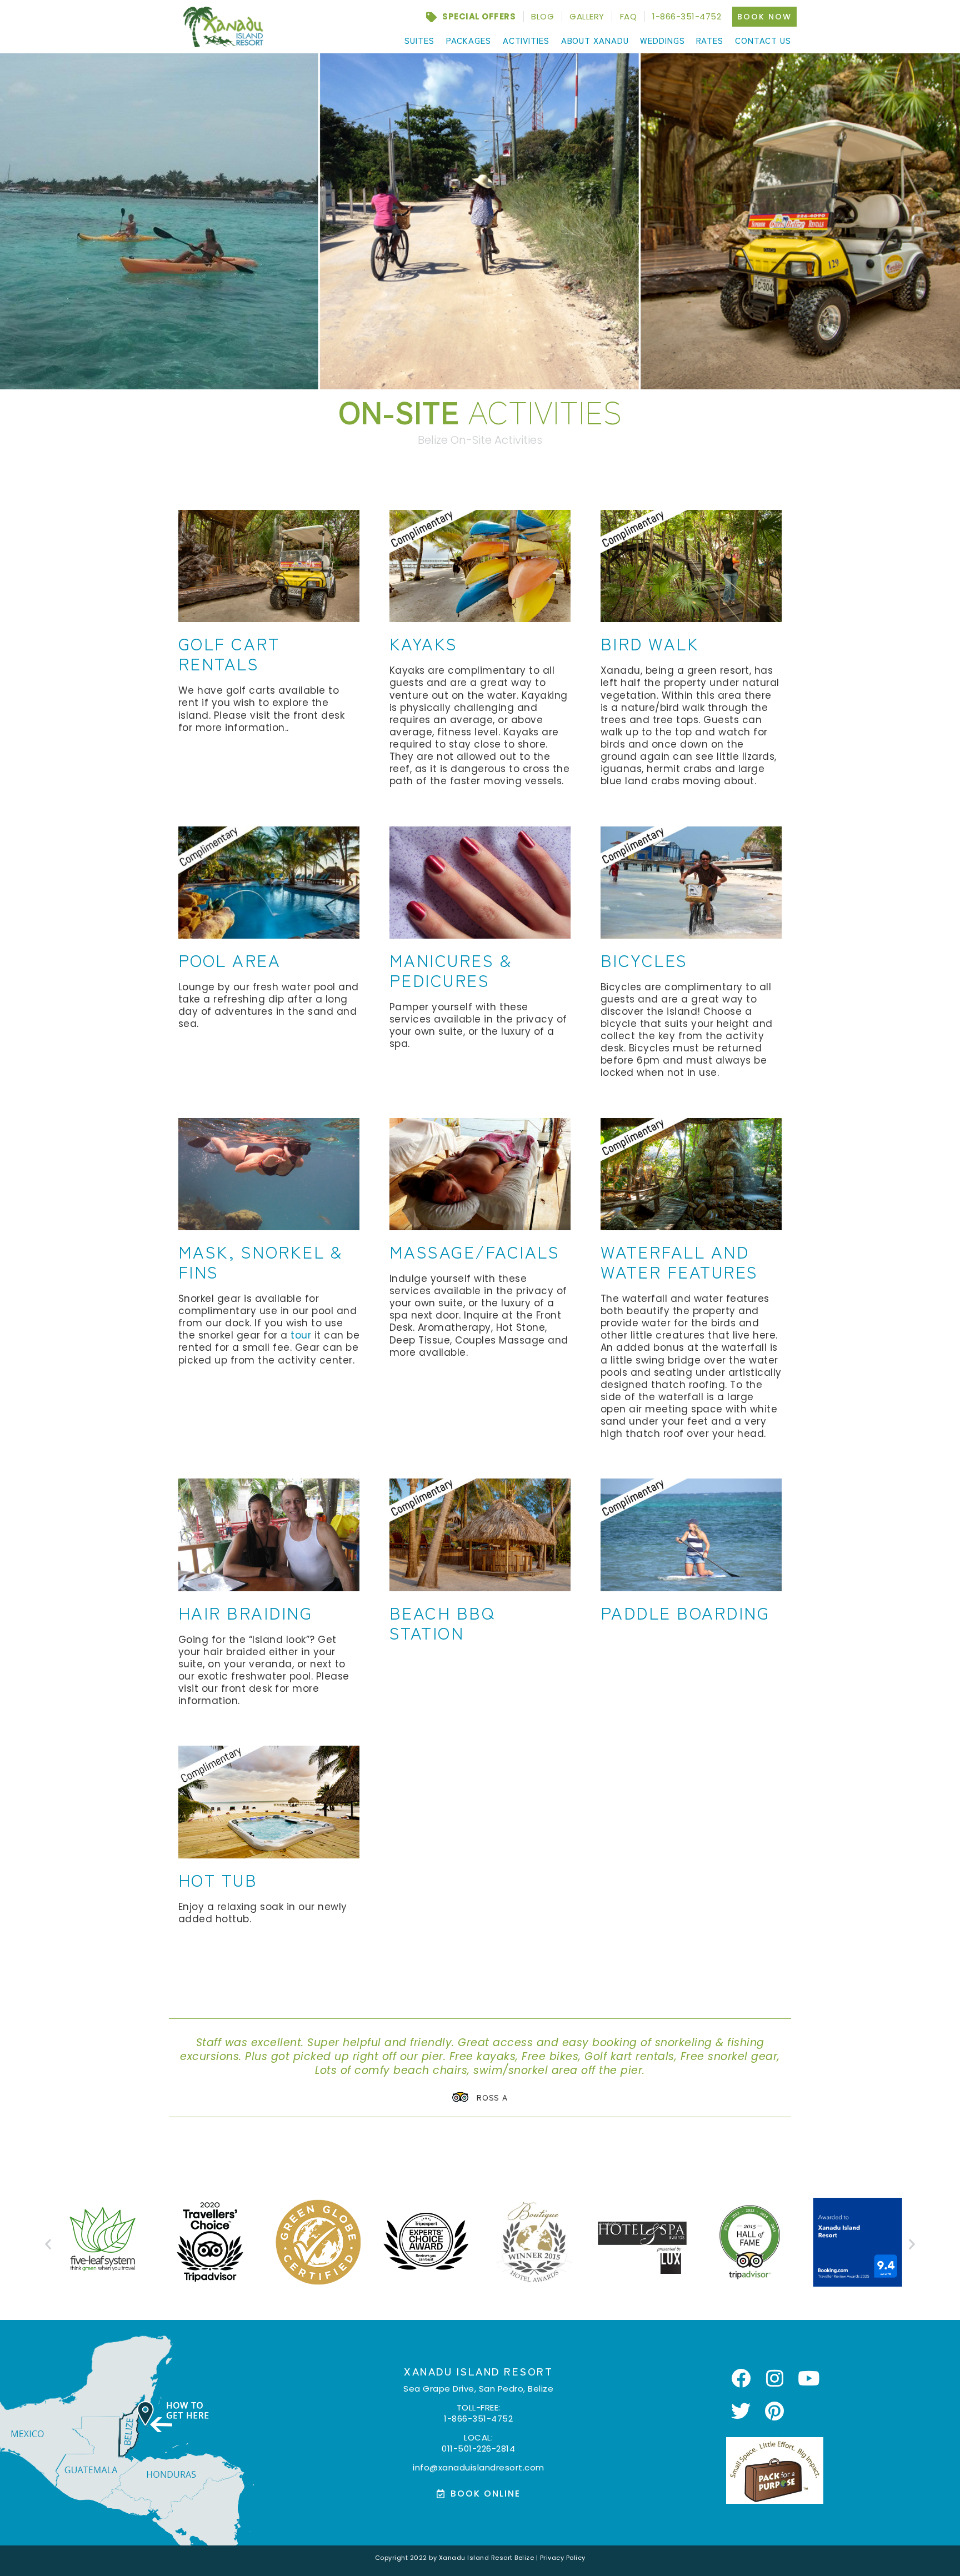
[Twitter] (741, 2410)
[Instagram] (775, 2378)
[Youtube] (809, 2378)
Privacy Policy (563, 2558)
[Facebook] (741, 2378)
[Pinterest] (775, 2410)
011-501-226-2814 (478, 2448)
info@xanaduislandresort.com (479, 2467)
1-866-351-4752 (478, 2418)
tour (301, 1335)
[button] (48, 2244)
